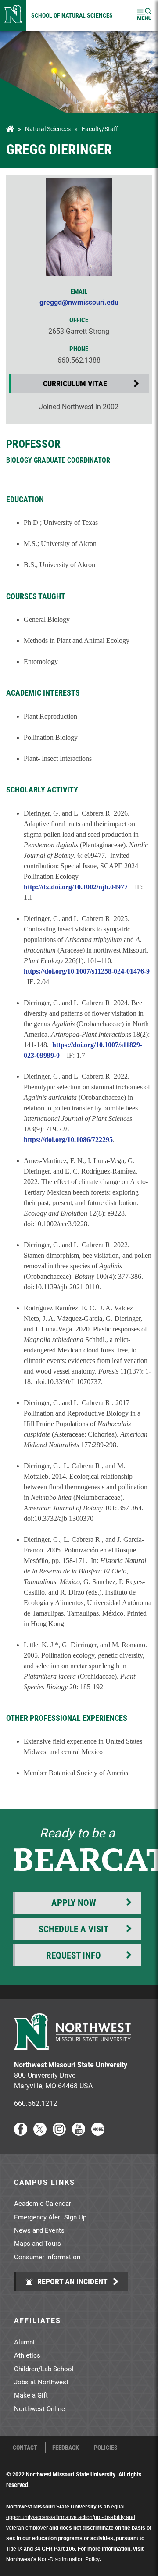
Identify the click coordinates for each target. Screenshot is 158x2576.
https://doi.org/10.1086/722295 (68, 1140)
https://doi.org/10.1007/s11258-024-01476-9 (87, 971)
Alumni (24, 2342)
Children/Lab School (44, 2369)
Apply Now (74, 1902)
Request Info (74, 1955)
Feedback (66, 2448)
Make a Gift (31, 2395)
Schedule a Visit (74, 1929)
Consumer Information (47, 2257)
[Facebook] (21, 2133)
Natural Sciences (48, 129)
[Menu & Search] (144, 16)
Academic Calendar (43, 2203)
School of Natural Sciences (72, 15)
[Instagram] (59, 2133)
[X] (40, 2133)
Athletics (27, 2355)
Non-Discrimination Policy (69, 2559)
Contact (25, 2448)
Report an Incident (72, 2281)
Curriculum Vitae (75, 383)
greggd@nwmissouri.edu (79, 302)
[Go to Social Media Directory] (98, 2133)
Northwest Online (39, 2408)
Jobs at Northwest (41, 2382)
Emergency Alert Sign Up (50, 2217)
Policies (106, 2448)
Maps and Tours (38, 2243)
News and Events (39, 2230)
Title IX (14, 2549)
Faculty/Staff (100, 129)
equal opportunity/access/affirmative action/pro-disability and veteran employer (71, 2517)
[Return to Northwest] (13, 16)
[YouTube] (79, 2133)
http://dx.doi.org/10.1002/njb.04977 (76, 887)
